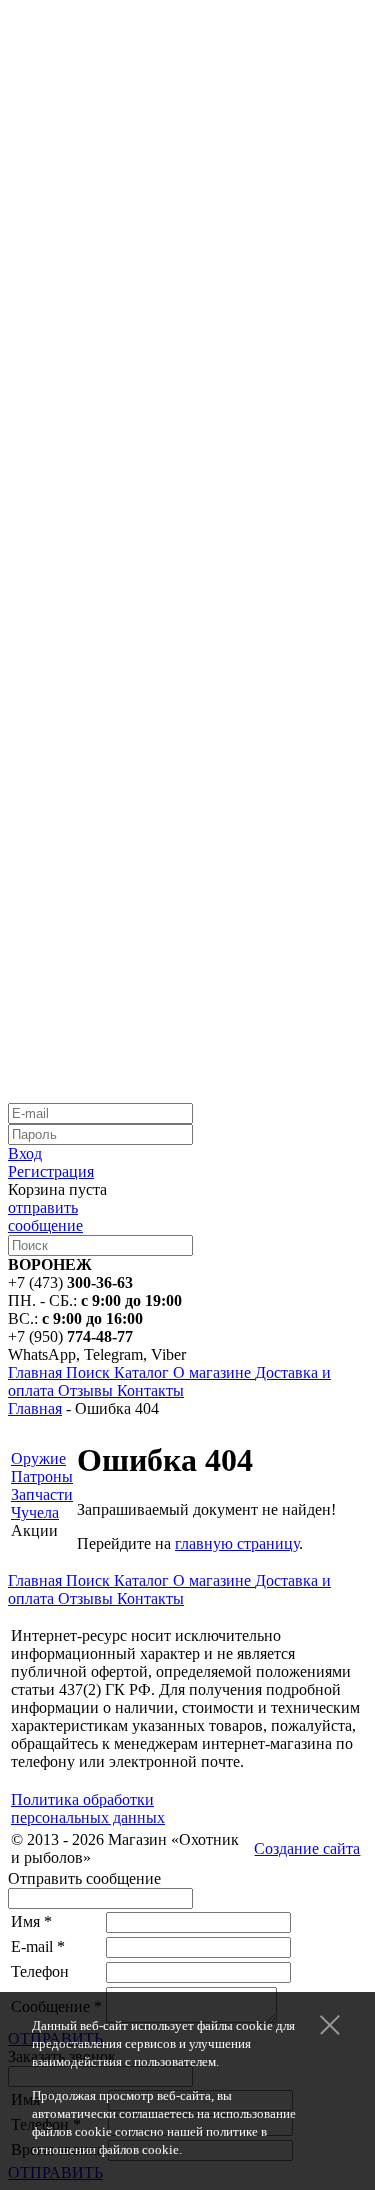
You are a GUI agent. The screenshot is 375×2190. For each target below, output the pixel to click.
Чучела (35, 1512)
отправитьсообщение (45, 1216)
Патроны (42, 1476)
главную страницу (237, 1543)
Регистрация (51, 1171)
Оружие (38, 1458)
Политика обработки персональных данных (88, 1808)
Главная (35, 1408)
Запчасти (42, 1494)
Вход (25, 1153)
